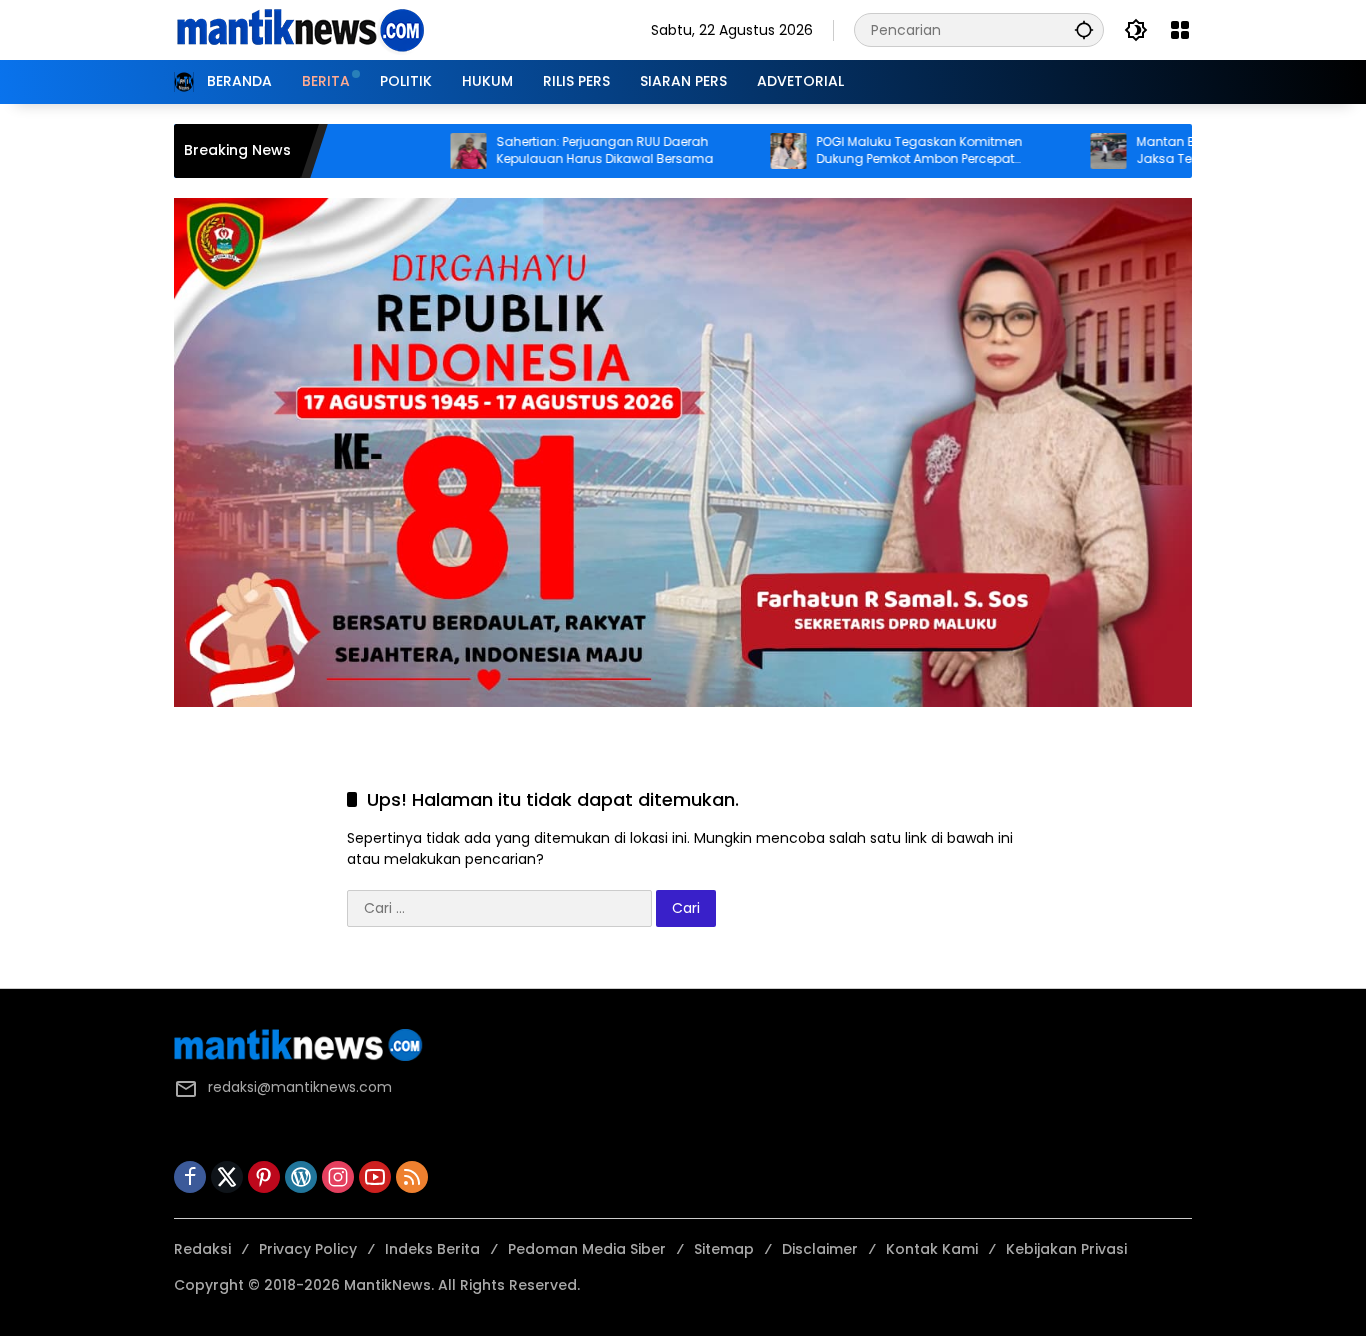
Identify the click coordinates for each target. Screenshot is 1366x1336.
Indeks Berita (432, 1249)
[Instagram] (338, 1177)
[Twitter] (227, 1177)
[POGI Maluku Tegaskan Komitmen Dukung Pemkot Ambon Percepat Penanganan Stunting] (736, 151)
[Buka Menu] (1180, 30)
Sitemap (724, 1249)
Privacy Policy (308, 1249)
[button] (1084, 29)
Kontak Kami (932, 1249)
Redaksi (202, 1249)
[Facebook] (190, 1177)
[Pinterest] (264, 1177)
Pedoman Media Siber (587, 1249)
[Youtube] (375, 1177)
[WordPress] (301, 1177)
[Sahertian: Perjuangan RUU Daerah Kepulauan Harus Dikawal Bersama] (416, 151)
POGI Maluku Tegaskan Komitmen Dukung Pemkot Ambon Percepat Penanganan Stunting (867, 151)
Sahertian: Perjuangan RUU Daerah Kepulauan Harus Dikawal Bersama (552, 150)
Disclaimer (820, 1249)
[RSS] (412, 1177)
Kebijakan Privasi (1066, 1249)
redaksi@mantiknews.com (300, 1087)
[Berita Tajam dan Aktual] (299, 29)
